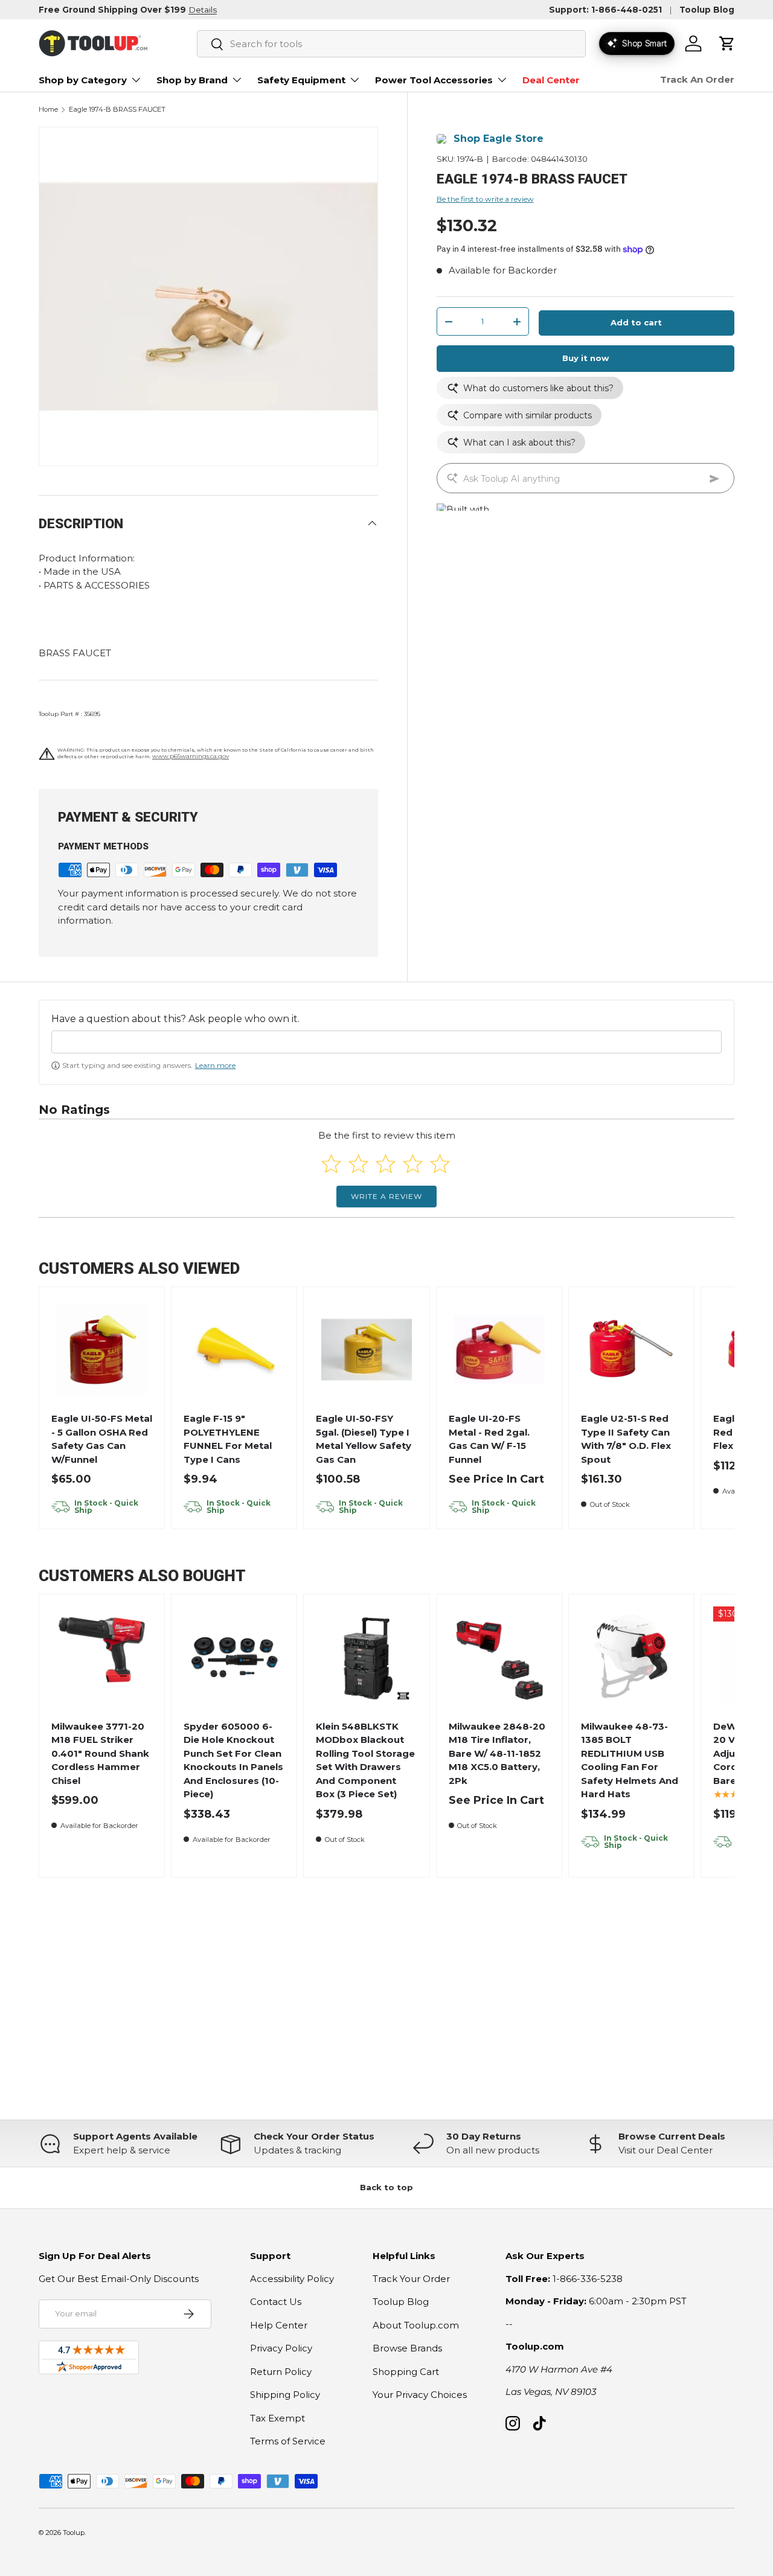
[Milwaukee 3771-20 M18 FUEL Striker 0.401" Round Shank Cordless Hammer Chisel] (102, 1657)
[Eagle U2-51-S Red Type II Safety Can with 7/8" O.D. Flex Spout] (631, 1350)
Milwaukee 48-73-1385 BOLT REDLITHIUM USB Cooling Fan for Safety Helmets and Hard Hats (630, 1760)
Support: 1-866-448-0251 (605, 10)
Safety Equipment (301, 80)
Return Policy (281, 2372)
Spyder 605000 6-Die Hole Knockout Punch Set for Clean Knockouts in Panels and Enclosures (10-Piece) (233, 1760)
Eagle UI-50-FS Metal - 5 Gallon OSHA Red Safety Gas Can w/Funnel (102, 1439)
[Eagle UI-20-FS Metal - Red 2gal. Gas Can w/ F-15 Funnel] (499, 1350)
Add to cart (636, 323)
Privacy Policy (281, 2348)
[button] (727, 43)
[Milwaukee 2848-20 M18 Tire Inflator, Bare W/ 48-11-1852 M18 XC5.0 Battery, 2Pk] (499, 1657)
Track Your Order (411, 2279)
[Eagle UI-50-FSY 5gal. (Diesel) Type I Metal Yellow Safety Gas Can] (367, 1350)
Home (48, 110)
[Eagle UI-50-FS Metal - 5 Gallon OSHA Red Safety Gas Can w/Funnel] (102, 1350)
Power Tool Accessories (434, 80)
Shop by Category (83, 80)
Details (203, 10)
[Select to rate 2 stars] (358, 1164)
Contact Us (276, 2302)
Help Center (279, 2325)
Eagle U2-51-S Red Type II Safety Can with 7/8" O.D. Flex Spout (626, 1439)
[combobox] (391, 44)
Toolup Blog (707, 10)
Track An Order (697, 79)
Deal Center (551, 80)
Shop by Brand (192, 80)
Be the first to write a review (485, 200)
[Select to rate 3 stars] (386, 1164)
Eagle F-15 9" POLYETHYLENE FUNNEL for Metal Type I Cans (228, 1439)
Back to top (386, 2187)
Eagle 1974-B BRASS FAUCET (117, 110)
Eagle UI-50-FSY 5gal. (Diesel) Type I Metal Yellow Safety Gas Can (364, 1439)
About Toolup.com (416, 2325)
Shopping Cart (406, 2372)
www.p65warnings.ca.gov (191, 756)
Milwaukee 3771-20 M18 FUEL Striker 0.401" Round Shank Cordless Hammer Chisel (100, 1753)
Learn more (215, 1065)
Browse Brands (407, 2348)
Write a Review (386, 1196)
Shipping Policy (285, 2395)
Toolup (74, 2533)
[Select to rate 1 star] (331, 1164)
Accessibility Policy (292, 2279)
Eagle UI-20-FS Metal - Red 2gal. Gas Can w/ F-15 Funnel (489, 1439)
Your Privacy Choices (420, 2395)
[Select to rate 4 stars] (413, 1164)
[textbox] (386, 1042)
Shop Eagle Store (499, 139)
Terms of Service (288, 2441)
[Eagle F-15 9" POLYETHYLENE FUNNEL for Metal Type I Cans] (235, 1350)
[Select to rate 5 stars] (440, 1164)
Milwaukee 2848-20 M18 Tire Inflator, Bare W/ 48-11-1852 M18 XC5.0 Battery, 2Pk (497, 1753)
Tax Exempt (277, 2418)
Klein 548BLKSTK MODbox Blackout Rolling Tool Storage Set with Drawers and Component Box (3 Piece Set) (365, 1760)
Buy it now (585, 359)
